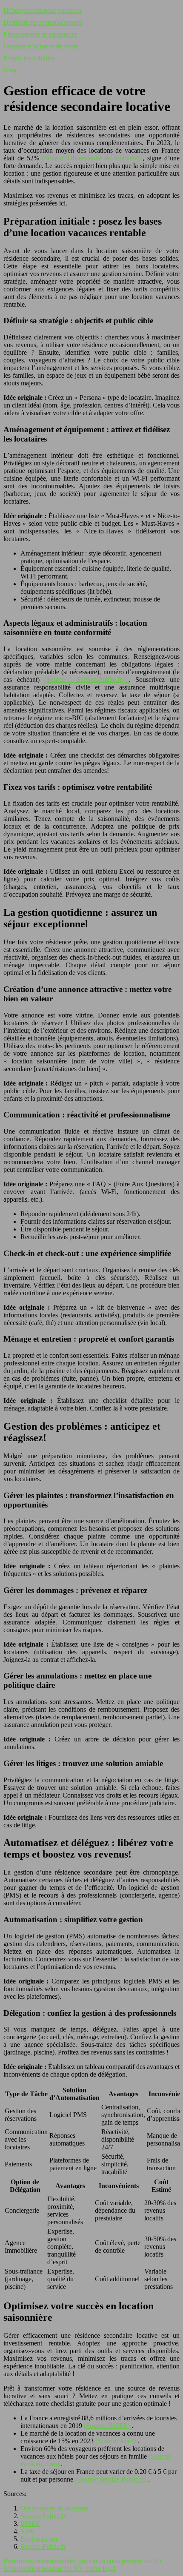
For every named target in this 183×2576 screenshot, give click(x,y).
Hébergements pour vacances (43, 10)
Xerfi (27, 2531)
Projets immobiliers (29, 58)
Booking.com (39, 2539)
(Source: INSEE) (108, 2426)
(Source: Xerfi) (116, 2441)
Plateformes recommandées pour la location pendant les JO (82, 2561)
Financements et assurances (40, 34)
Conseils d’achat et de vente (41, 46)
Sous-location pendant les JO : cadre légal (59, 2569)
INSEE (30, 2523)
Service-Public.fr (43, 2516)
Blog (10, 70)
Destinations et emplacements (43, 22)
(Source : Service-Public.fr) (87, 680)
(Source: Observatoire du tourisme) (93, 158)
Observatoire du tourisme (54, 2508)
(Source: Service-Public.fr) (112, 2479)
